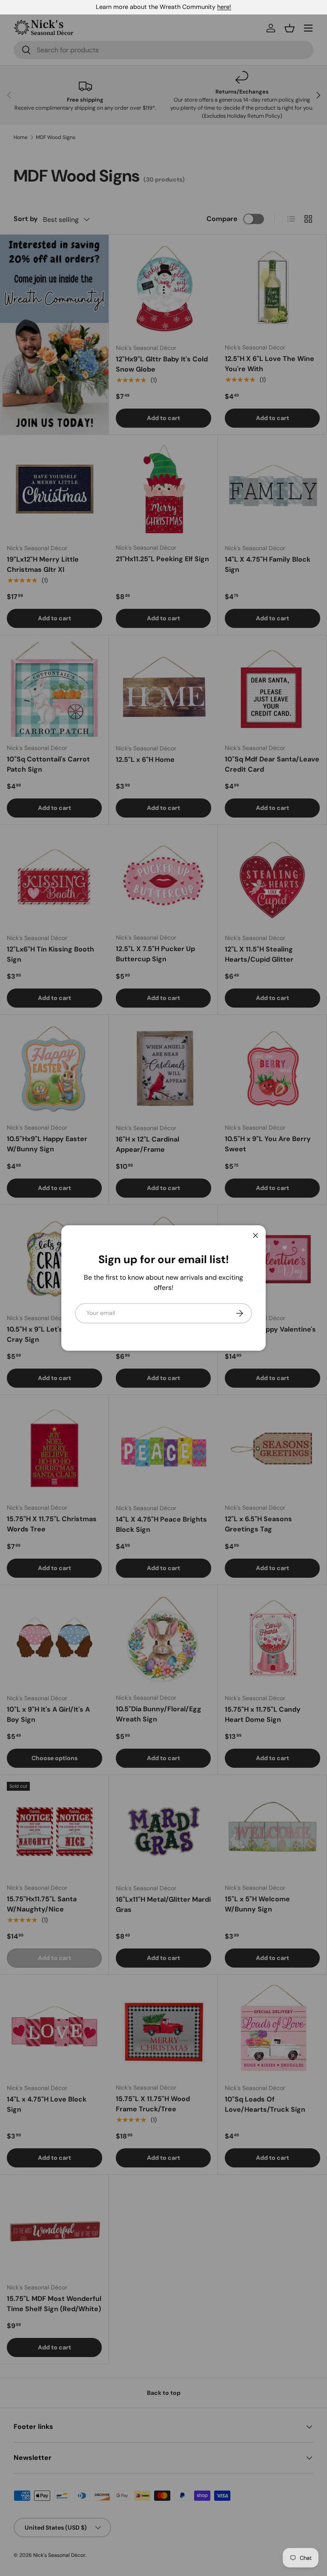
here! (224, 7)
